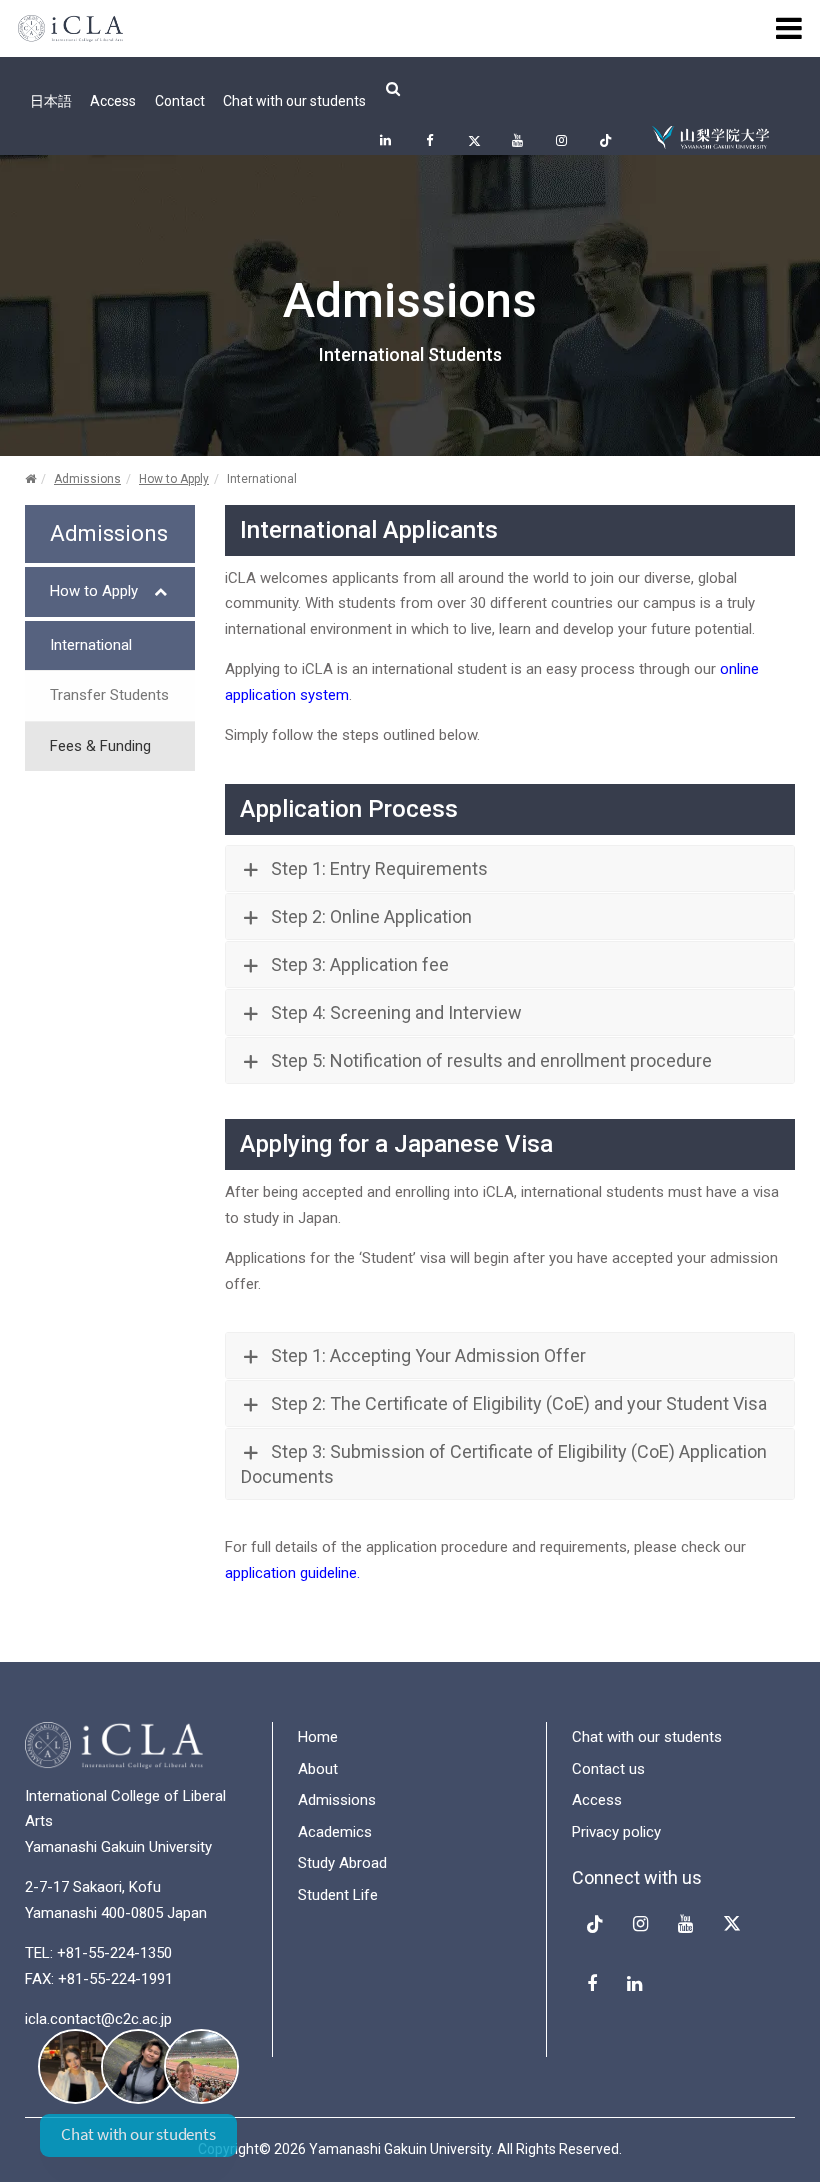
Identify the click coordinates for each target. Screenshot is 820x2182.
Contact (180, 101)
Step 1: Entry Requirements (379, 868)
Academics (335, 1832)
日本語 (51, 101)
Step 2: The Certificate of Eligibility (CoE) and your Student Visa (519, 1403)
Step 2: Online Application (371, 916)
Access (113, 101)
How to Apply (174, 479)
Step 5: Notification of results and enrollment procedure (491, 1060)
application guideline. (292, 1573)
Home (318, 1737)
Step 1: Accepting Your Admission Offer (428, 1355)
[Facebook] (429, 140)
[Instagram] (561, 140)
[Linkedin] (385, 140)
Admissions (87, 479)
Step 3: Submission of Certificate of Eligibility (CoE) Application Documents (504, 1464)
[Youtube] (517, 140)
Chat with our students (294, 101)
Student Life (338, 1895)
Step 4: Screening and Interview (396, 1012)
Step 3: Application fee (360, 964)
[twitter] (473, 140)
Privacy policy (616, 1832)
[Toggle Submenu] (160, 592)
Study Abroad (342, 1863)
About (318, 1769)
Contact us (608, 1769)
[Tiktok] (605, 140)
